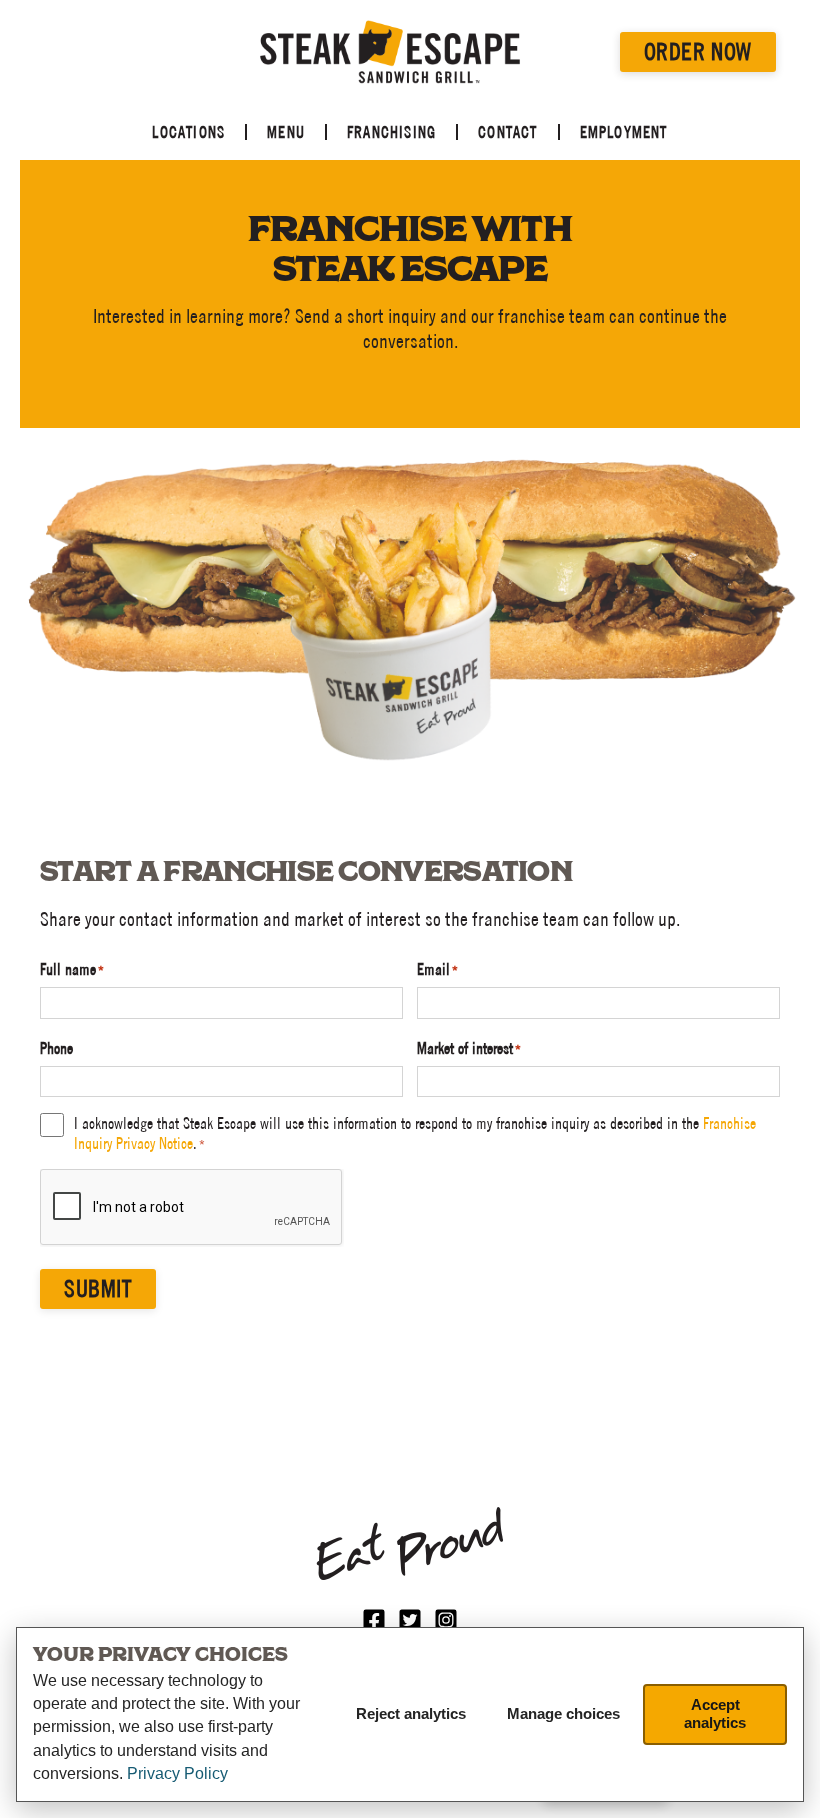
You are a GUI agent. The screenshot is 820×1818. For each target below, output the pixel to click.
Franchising (391, 132)
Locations (188, 132)
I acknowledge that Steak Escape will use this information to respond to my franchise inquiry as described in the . (415, 1133)
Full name (72, 969)
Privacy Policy (177, 1773)
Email (437, 969)
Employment (624, 132)
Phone (56, 1048)
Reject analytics (411, 1713)
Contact (507, 132)
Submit (98, 1288)
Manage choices (563, 1713)
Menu (286, 132)
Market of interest (469, 1048)
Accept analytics (715, 1713)
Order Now (698, 51)
